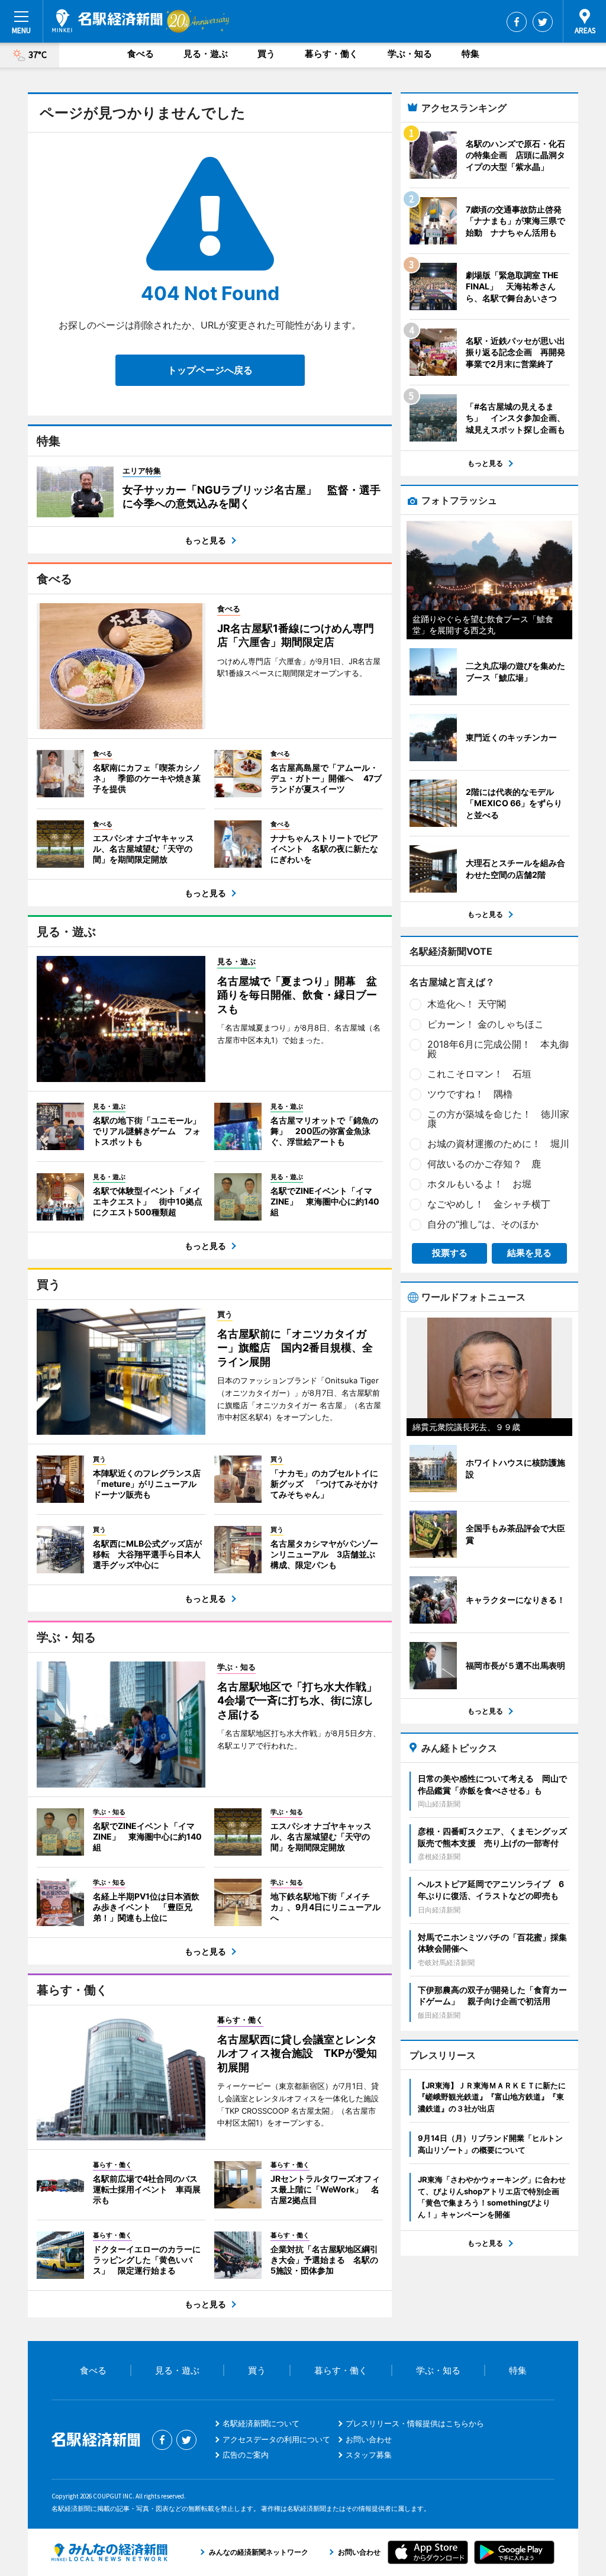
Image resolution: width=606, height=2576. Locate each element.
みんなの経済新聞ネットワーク (109, 2552)
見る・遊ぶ (206, 54)
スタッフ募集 (369, 2455)
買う (266, 54)
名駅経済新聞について (261, 2423)
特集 (470, 54)
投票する (450, 1253)
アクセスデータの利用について (276, 2439)
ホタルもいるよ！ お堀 (479, 1184)
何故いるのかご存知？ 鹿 (484, 1164)
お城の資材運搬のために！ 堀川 (498, 1144)
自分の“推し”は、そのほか (483, 1224)
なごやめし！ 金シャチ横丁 (489, 1204)
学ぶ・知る (410, 54)
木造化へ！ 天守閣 (467, 1004)
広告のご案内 (246, 2455)
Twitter (543, 22)
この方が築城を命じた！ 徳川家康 (498, 1119)
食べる (141, 54)
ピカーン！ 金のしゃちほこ (486, 1024)
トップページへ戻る (210, 370)
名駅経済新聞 (107, 21)
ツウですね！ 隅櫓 (470, 1094)
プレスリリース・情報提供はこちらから (415, 2423)
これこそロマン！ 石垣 (479, 1074)
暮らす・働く (331, 54)
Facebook (517, 22)
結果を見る (529, 1253)
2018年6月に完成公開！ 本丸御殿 (498, 1049)
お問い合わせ (369, 2439)
